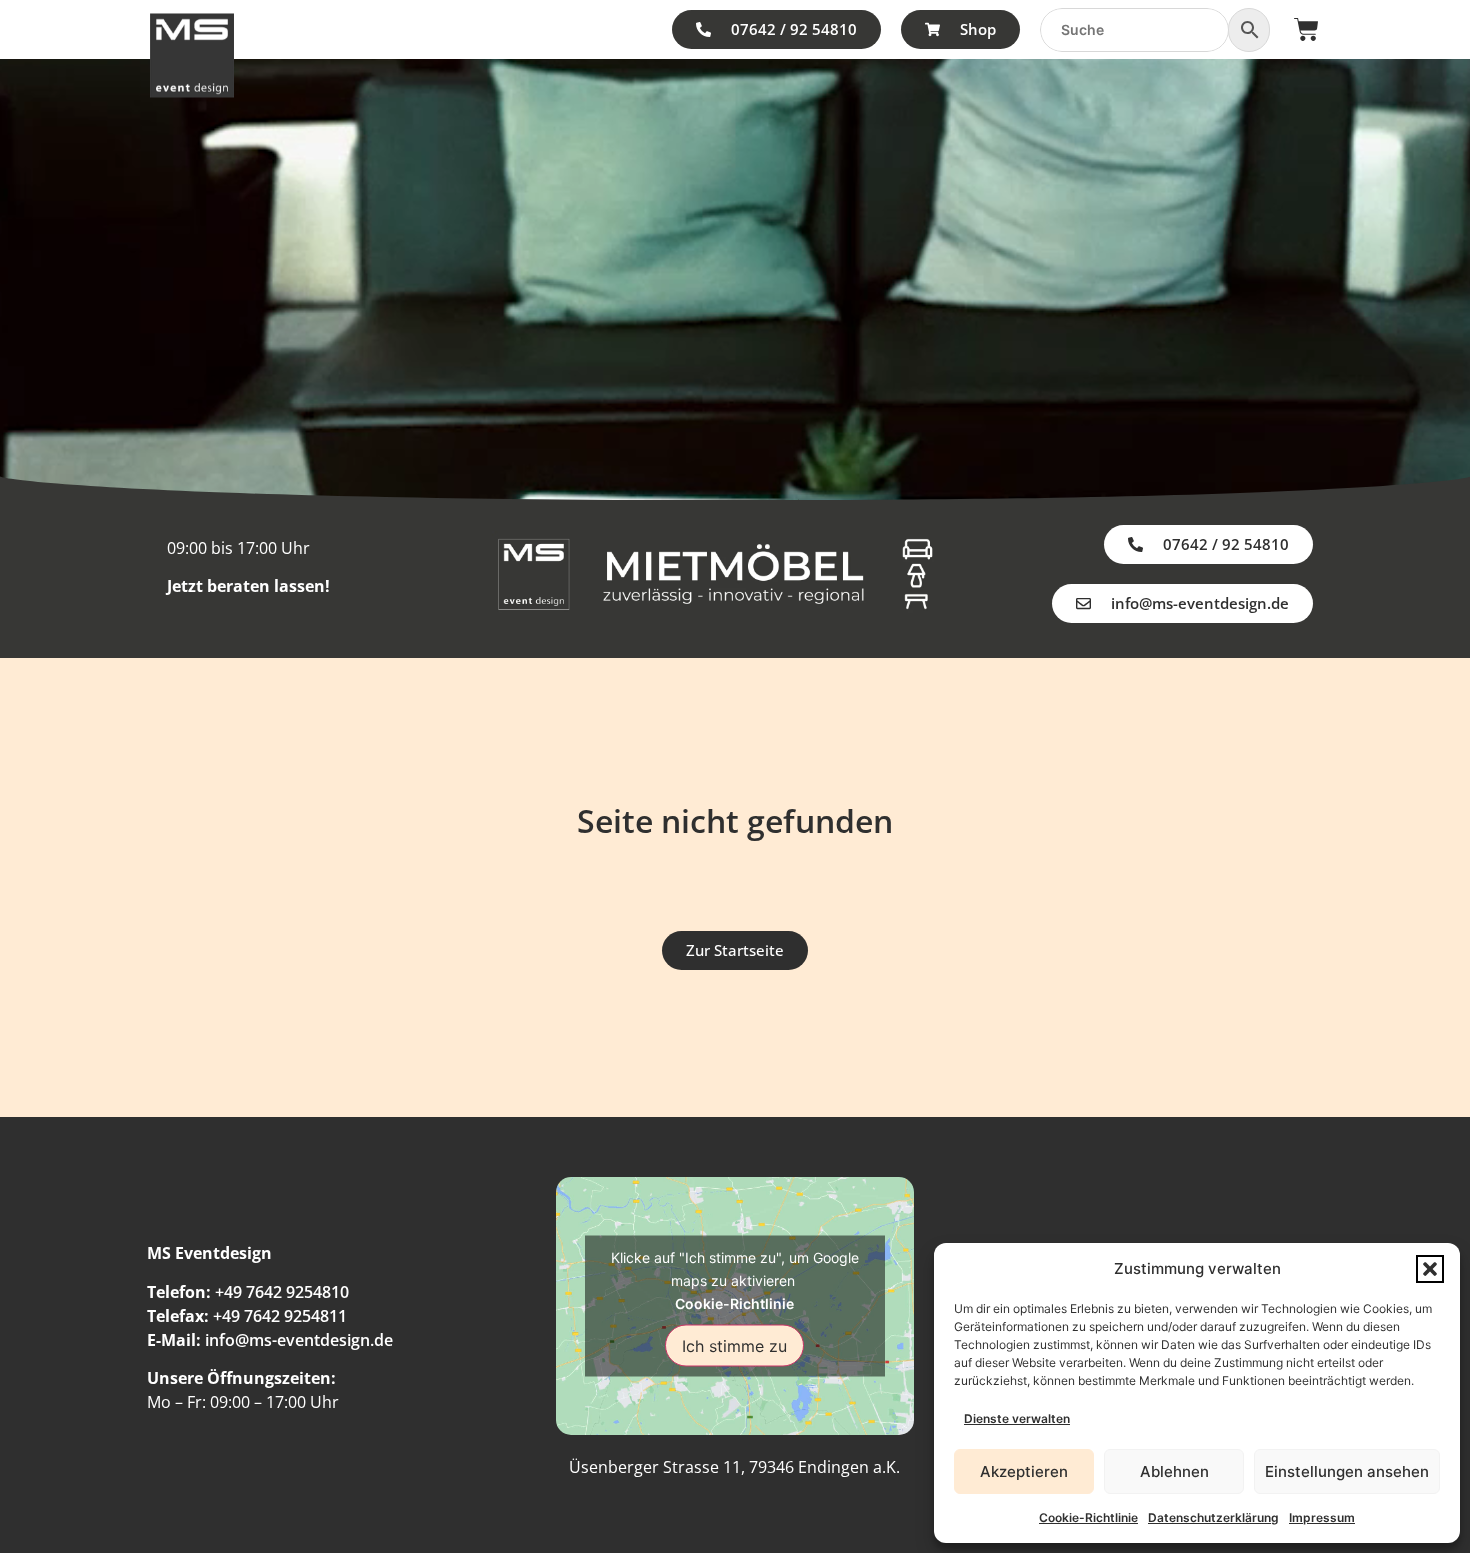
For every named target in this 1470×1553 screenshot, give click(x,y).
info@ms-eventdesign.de (299, 1340)
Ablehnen (1174, 1471)
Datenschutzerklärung (1213, 1517)
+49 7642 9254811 (280, 1316)
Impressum (1322, 1517)
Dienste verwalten (1017, 1418)
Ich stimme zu (734, 1345)
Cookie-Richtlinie (1088, 1517)
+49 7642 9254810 (282, 1292)
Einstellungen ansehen (1347, 1471)
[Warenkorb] (1306, 29)
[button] (1430, 1269)
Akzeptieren (1024, 1471)
